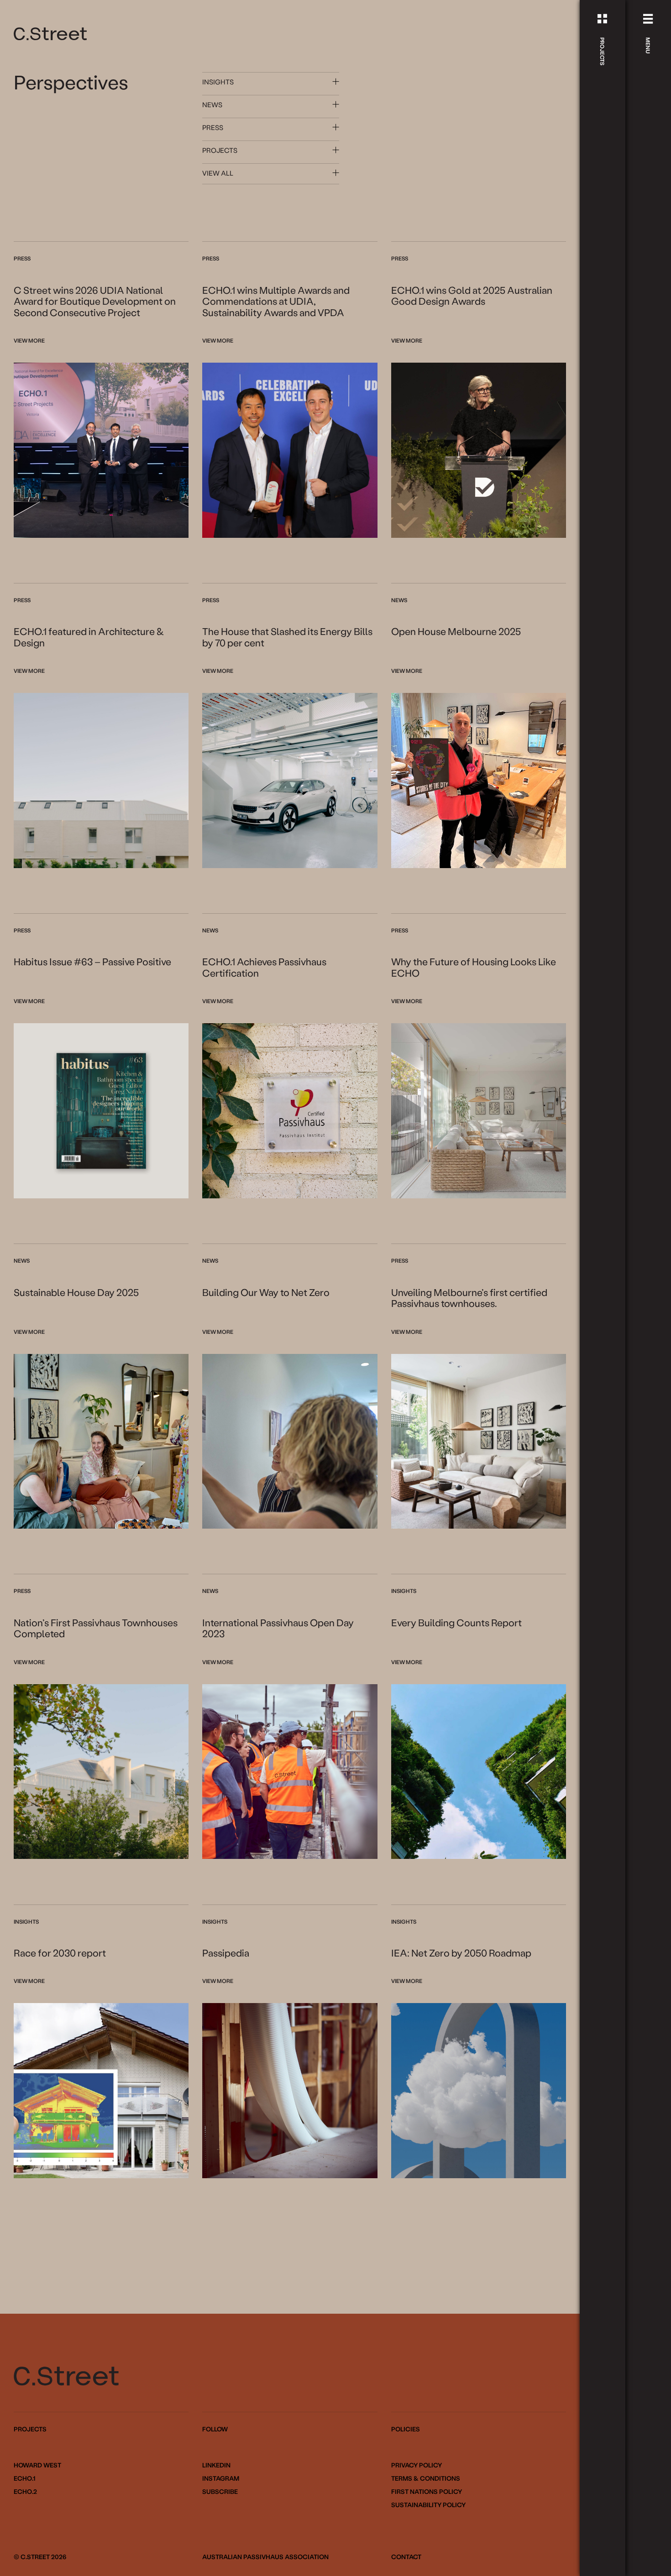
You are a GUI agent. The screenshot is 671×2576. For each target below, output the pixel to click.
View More (29, 340)
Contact (406, 2557)
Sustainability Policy (428, 2505)
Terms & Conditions (426, 2478)
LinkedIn (216, 2465)
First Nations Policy (427, 2492)
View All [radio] (218, 173)
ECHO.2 (25, 2491)
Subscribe (220, 2492)
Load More (290, 2238)
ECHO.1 (24, 2478)
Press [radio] (213, 127)
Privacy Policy (417, 2465)
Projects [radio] (220, 150)
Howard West (37, 2465)
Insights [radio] (218, 82)
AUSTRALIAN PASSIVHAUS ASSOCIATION (265, 2557)
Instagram (221, 2478)
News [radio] (212, 104)
